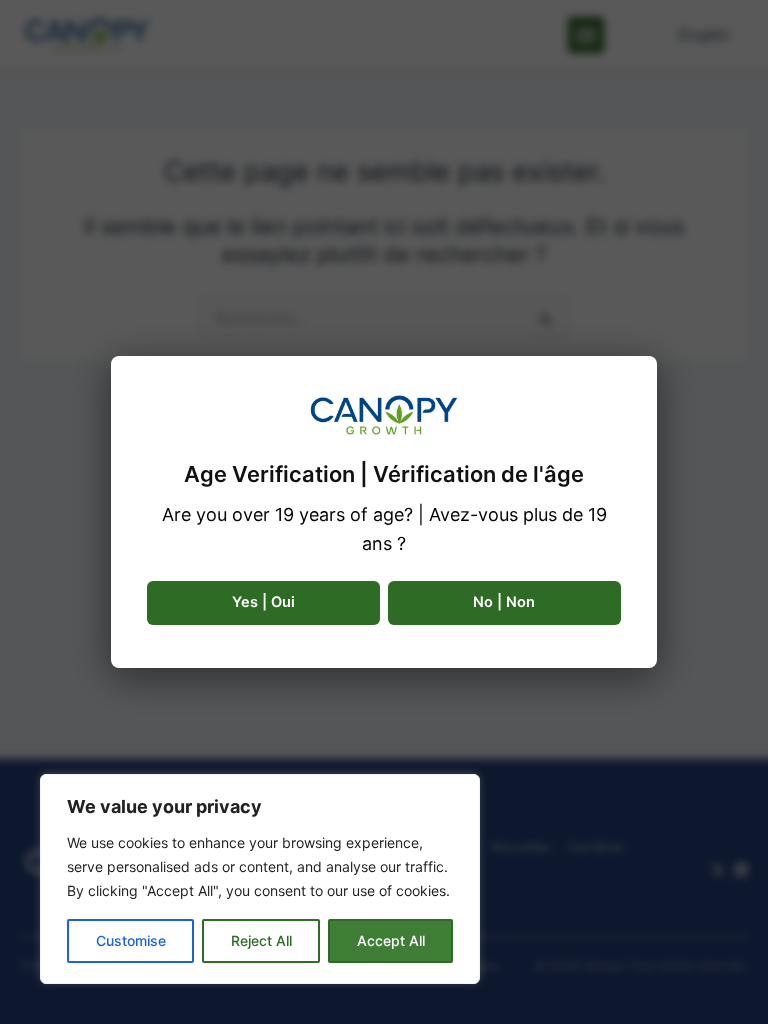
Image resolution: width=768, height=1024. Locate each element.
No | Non (504, 602)
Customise (131, 940)
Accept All (391, 940)
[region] (260, 879)
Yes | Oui (263, 602)
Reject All (261, 940)
